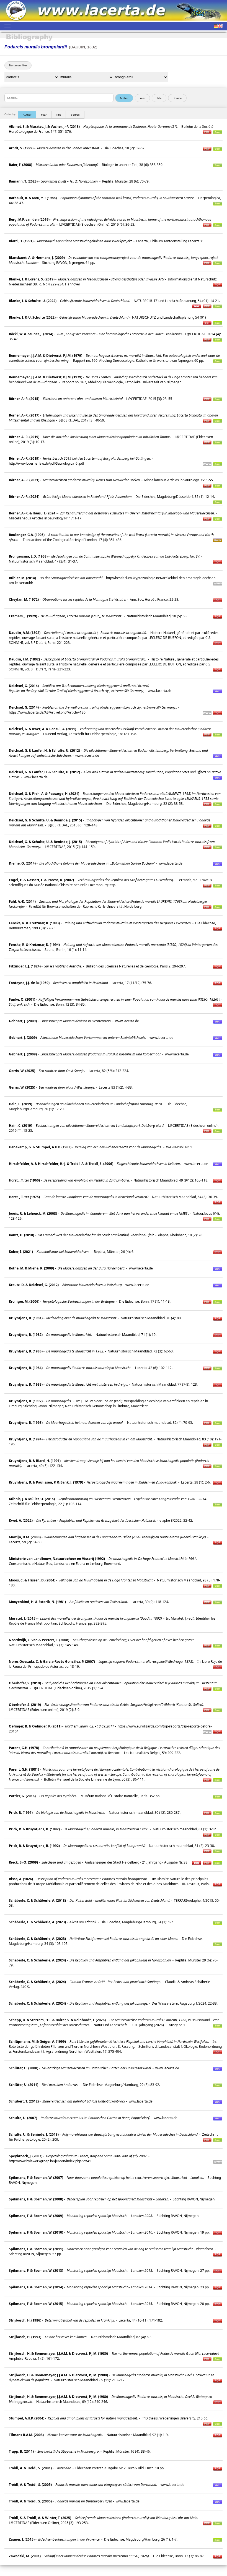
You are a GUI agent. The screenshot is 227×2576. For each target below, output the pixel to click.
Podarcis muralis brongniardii (36, 47)
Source (75, 115)
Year (44, 115)
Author (27, 115)
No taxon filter (18, 65)
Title (59, 115)
